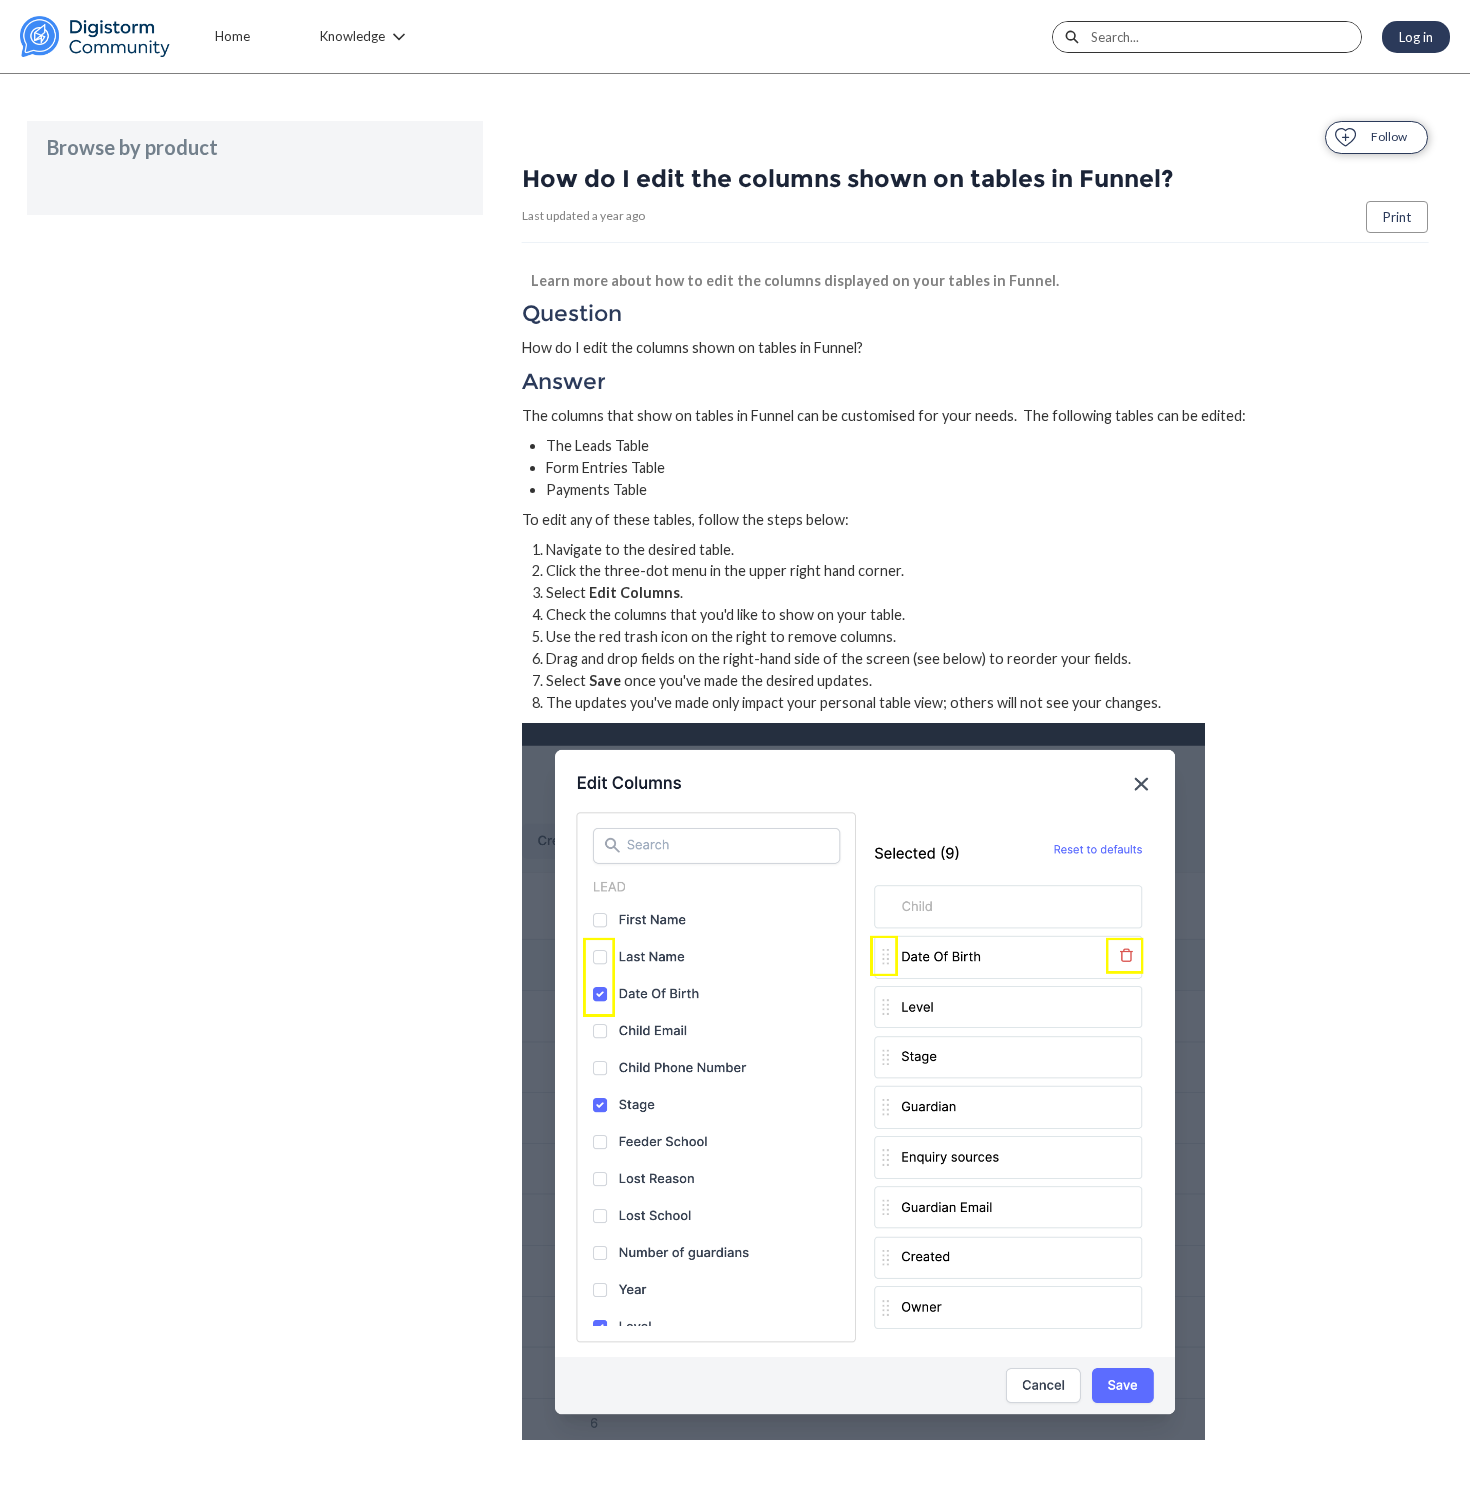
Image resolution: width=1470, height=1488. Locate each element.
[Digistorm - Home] (95, 36)
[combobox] (1226, 37)
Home (232, 36)
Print (1397, 217)
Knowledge (352, 36)
